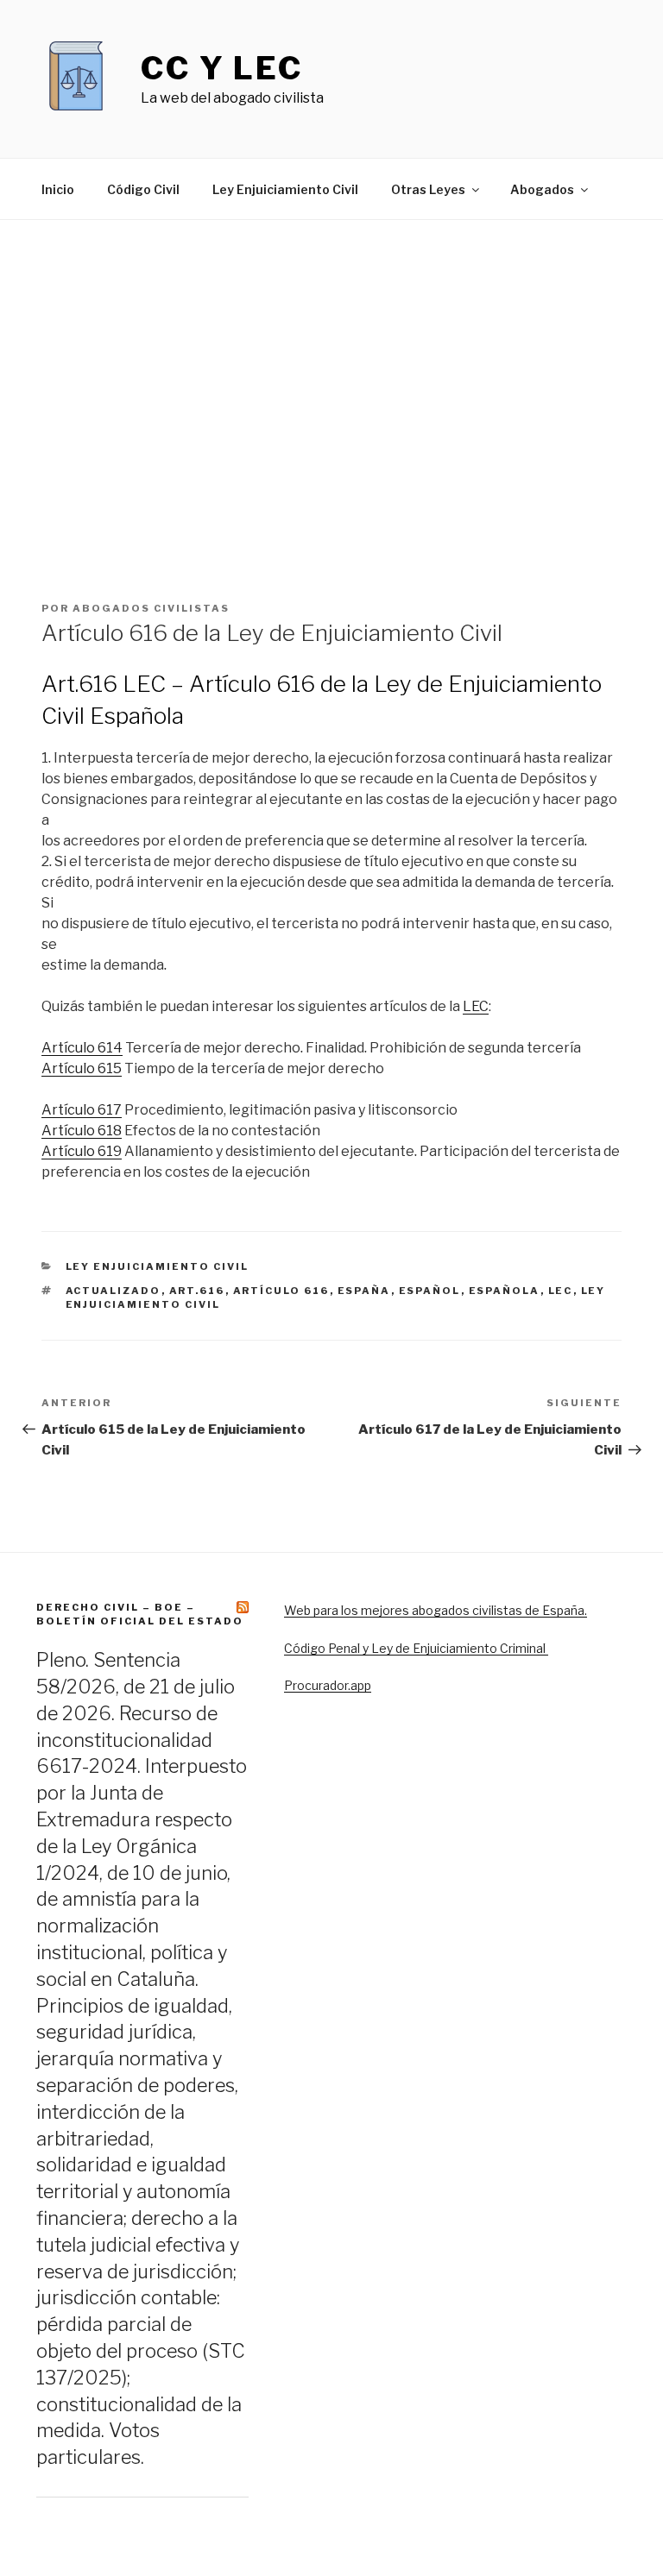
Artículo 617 (82, 1110)
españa (364, 1291)
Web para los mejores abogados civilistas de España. (436, 1610)
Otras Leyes (428, 189)
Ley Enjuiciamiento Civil (285, 189)
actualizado (114, 1291)
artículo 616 (281, 1291)
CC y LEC (222, 68)
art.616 (197, 1291)
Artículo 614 (82, 1048)
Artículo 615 (82, 1068)
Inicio (58, 189)
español (430, 1291)
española (505, 1291)
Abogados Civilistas (151, 608)
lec (561, 1291)
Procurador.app (328, 1685)
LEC (476, 1006)
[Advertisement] (331, 425)
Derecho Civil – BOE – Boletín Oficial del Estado (140, 1614)
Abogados (542, 189)
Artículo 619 (82, 1151)
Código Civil (143, 189)
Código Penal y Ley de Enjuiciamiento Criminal (416, 1648)
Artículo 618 (82, 1131)
